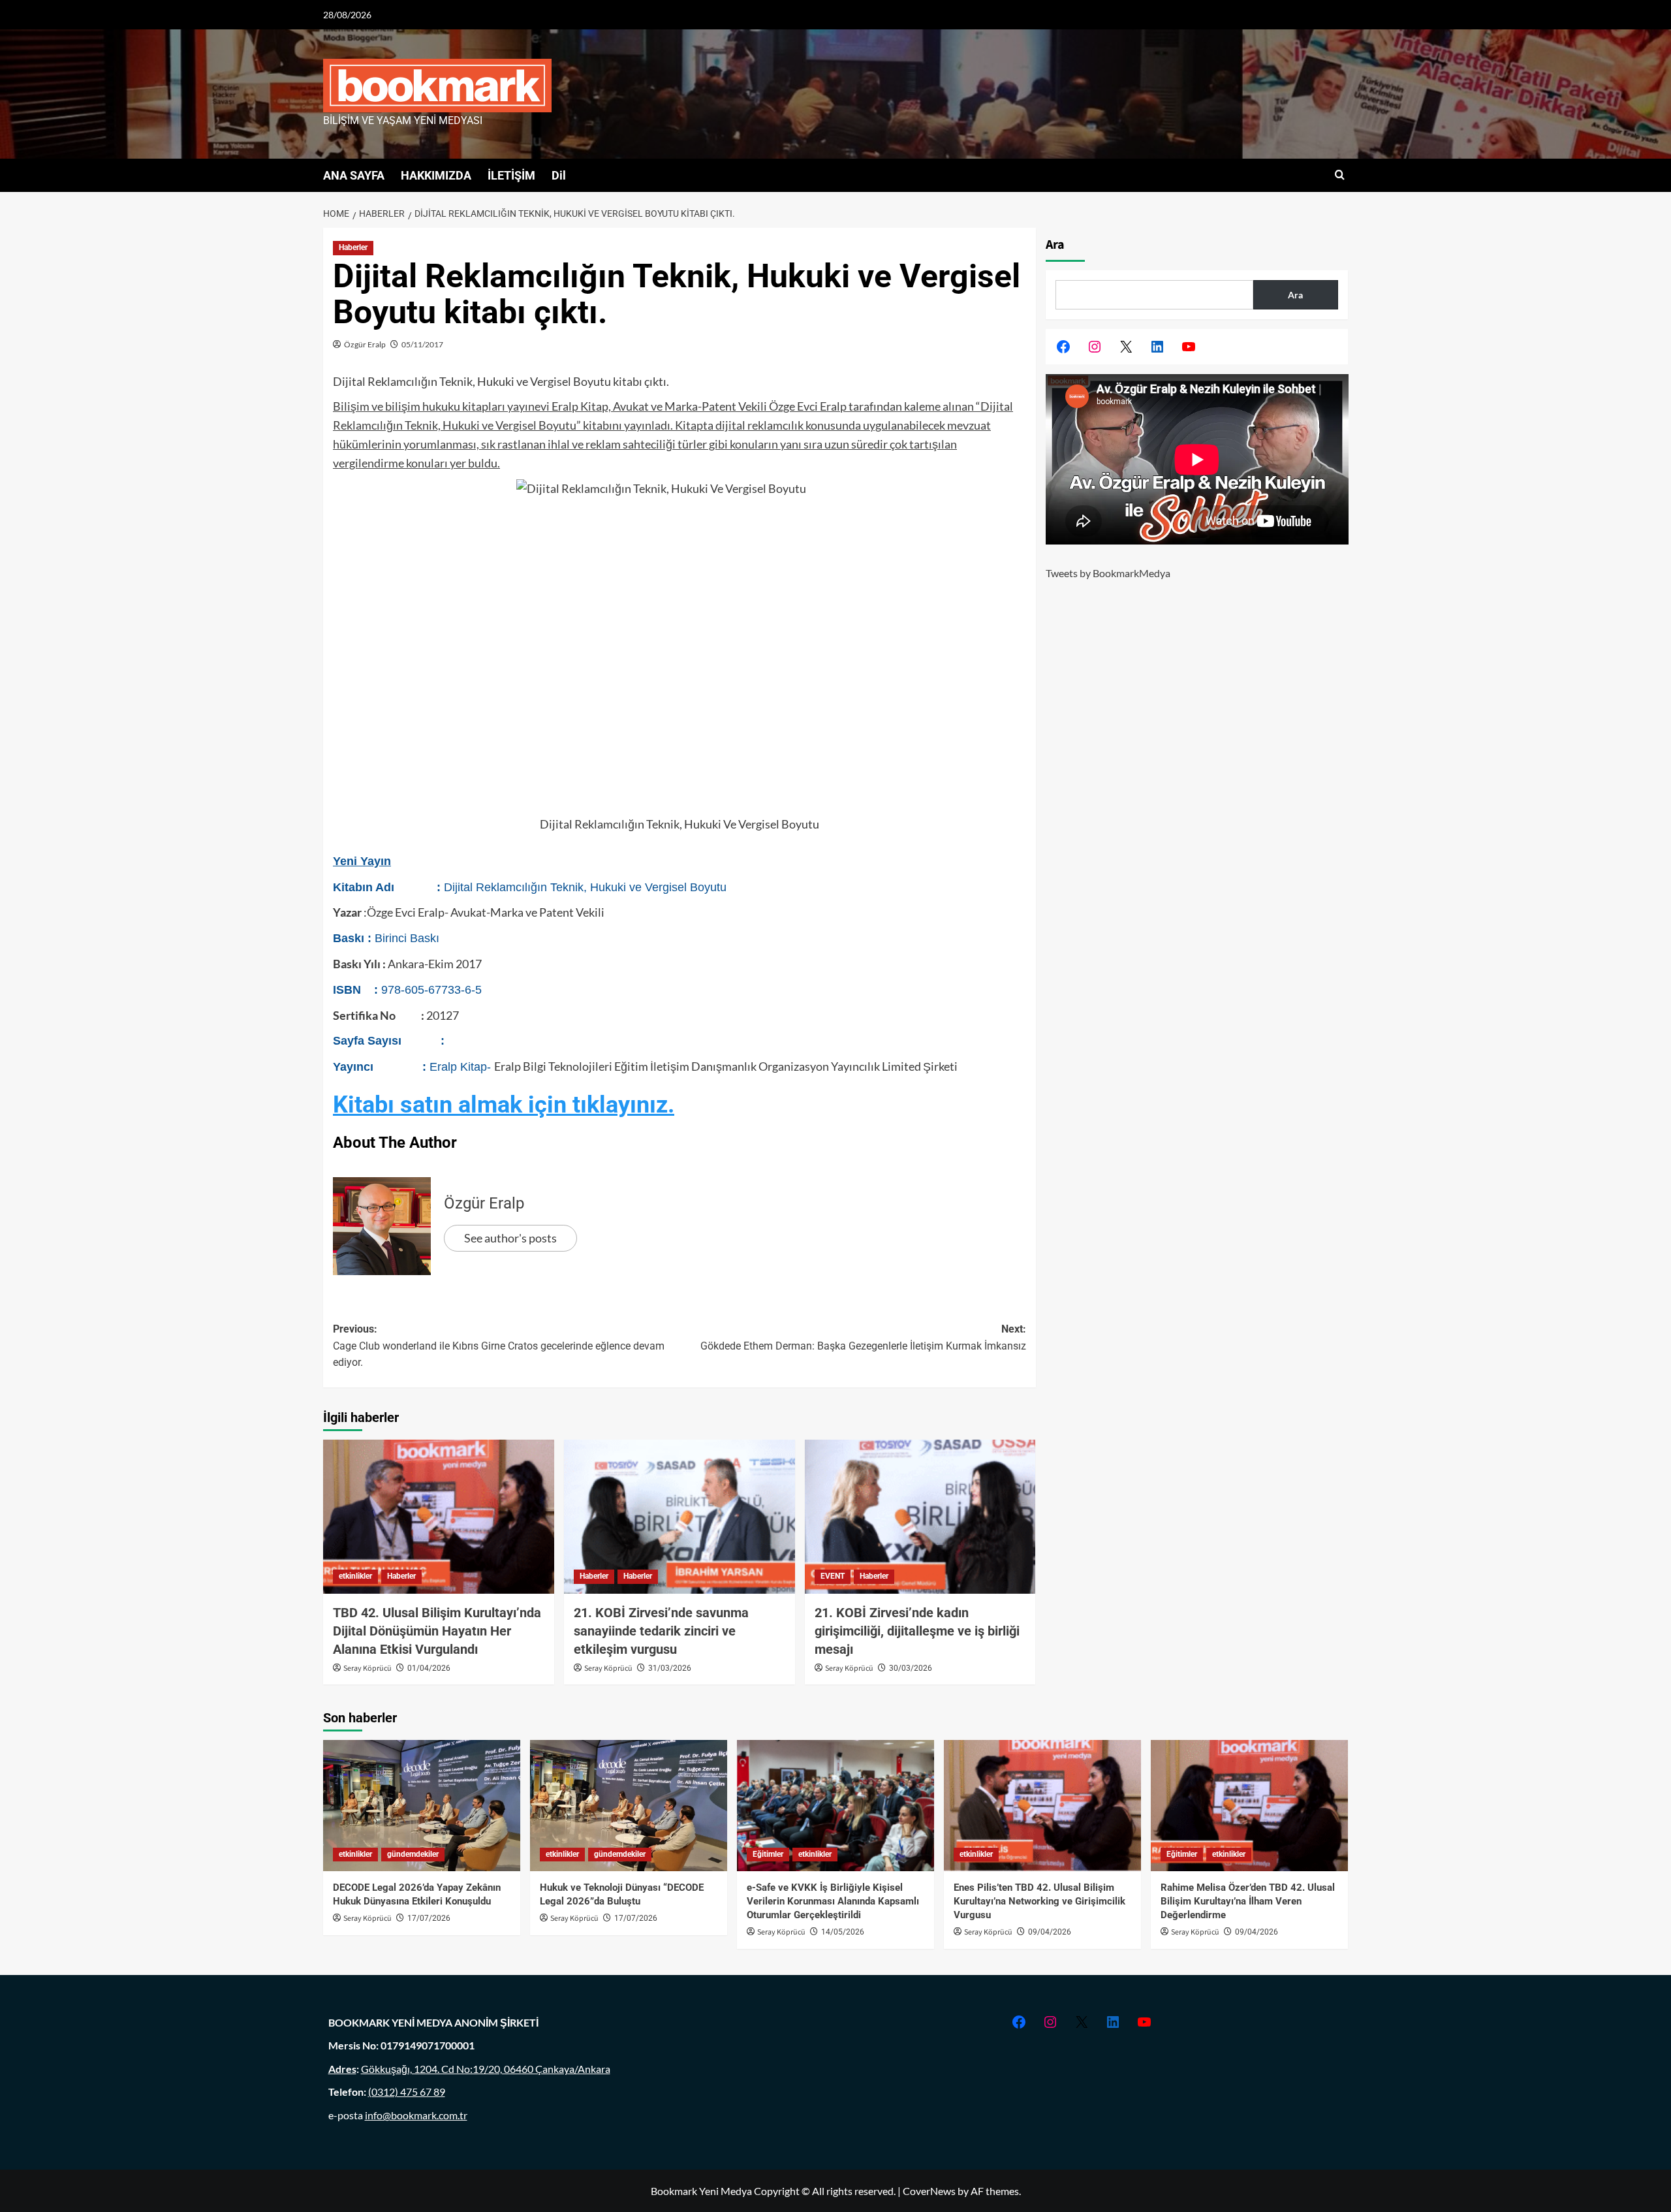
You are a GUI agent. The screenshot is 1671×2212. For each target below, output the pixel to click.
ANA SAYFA (354, 175)
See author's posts (510, 1238)
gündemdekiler (413, 1854)
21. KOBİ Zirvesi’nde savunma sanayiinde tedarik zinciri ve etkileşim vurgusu (661, 1631)
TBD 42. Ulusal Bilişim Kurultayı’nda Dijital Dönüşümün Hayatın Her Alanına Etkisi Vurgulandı (437, 1631)
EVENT (833, 1576)
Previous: (499, 1346)
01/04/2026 (429, 1668)
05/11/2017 (422, 344)
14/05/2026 (843, 1932)
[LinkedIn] (1157, 347)
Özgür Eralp (365, 344)
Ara (1055, 245)
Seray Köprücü (367, 1668)
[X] (1126, 347)
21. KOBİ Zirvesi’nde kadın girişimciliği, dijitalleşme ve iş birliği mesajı (917, 1631)
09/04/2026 (1050, 1932)
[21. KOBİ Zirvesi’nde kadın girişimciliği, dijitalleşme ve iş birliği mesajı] (920, 1517)
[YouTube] (1189, 347)
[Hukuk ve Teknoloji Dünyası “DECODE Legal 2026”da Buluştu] (629, 1806)
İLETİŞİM (511, 175)
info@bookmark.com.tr (416, 2115)
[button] (1340, 175)
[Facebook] (1063, 347)
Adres (342, 2069)
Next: (863, 1337)
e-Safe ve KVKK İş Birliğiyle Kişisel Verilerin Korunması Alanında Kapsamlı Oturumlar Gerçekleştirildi (833, 1901)
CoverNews (929, 2191)
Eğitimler (768, 1854)
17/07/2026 (429, 1918)
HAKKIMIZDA (436, 175)
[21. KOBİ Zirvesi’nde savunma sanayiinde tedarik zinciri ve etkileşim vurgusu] (679, 1517)
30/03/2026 (911, 1668)
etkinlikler (355, 1576)
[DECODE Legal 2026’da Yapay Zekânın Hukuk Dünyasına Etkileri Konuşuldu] (422, 1806)
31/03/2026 (670, 1668)
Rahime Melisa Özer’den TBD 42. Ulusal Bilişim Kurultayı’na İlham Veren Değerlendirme (1248, 1901)
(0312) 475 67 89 (407, 2092)
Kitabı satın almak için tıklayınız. (504, 1105)
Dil (559, 175)
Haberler (353, 247)
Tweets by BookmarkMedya (1108, 573)
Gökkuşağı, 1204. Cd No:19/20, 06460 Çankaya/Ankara (486, 2069)
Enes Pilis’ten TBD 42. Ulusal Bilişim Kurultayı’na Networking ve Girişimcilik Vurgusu (1039, 1901)
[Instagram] (1095, 347)
